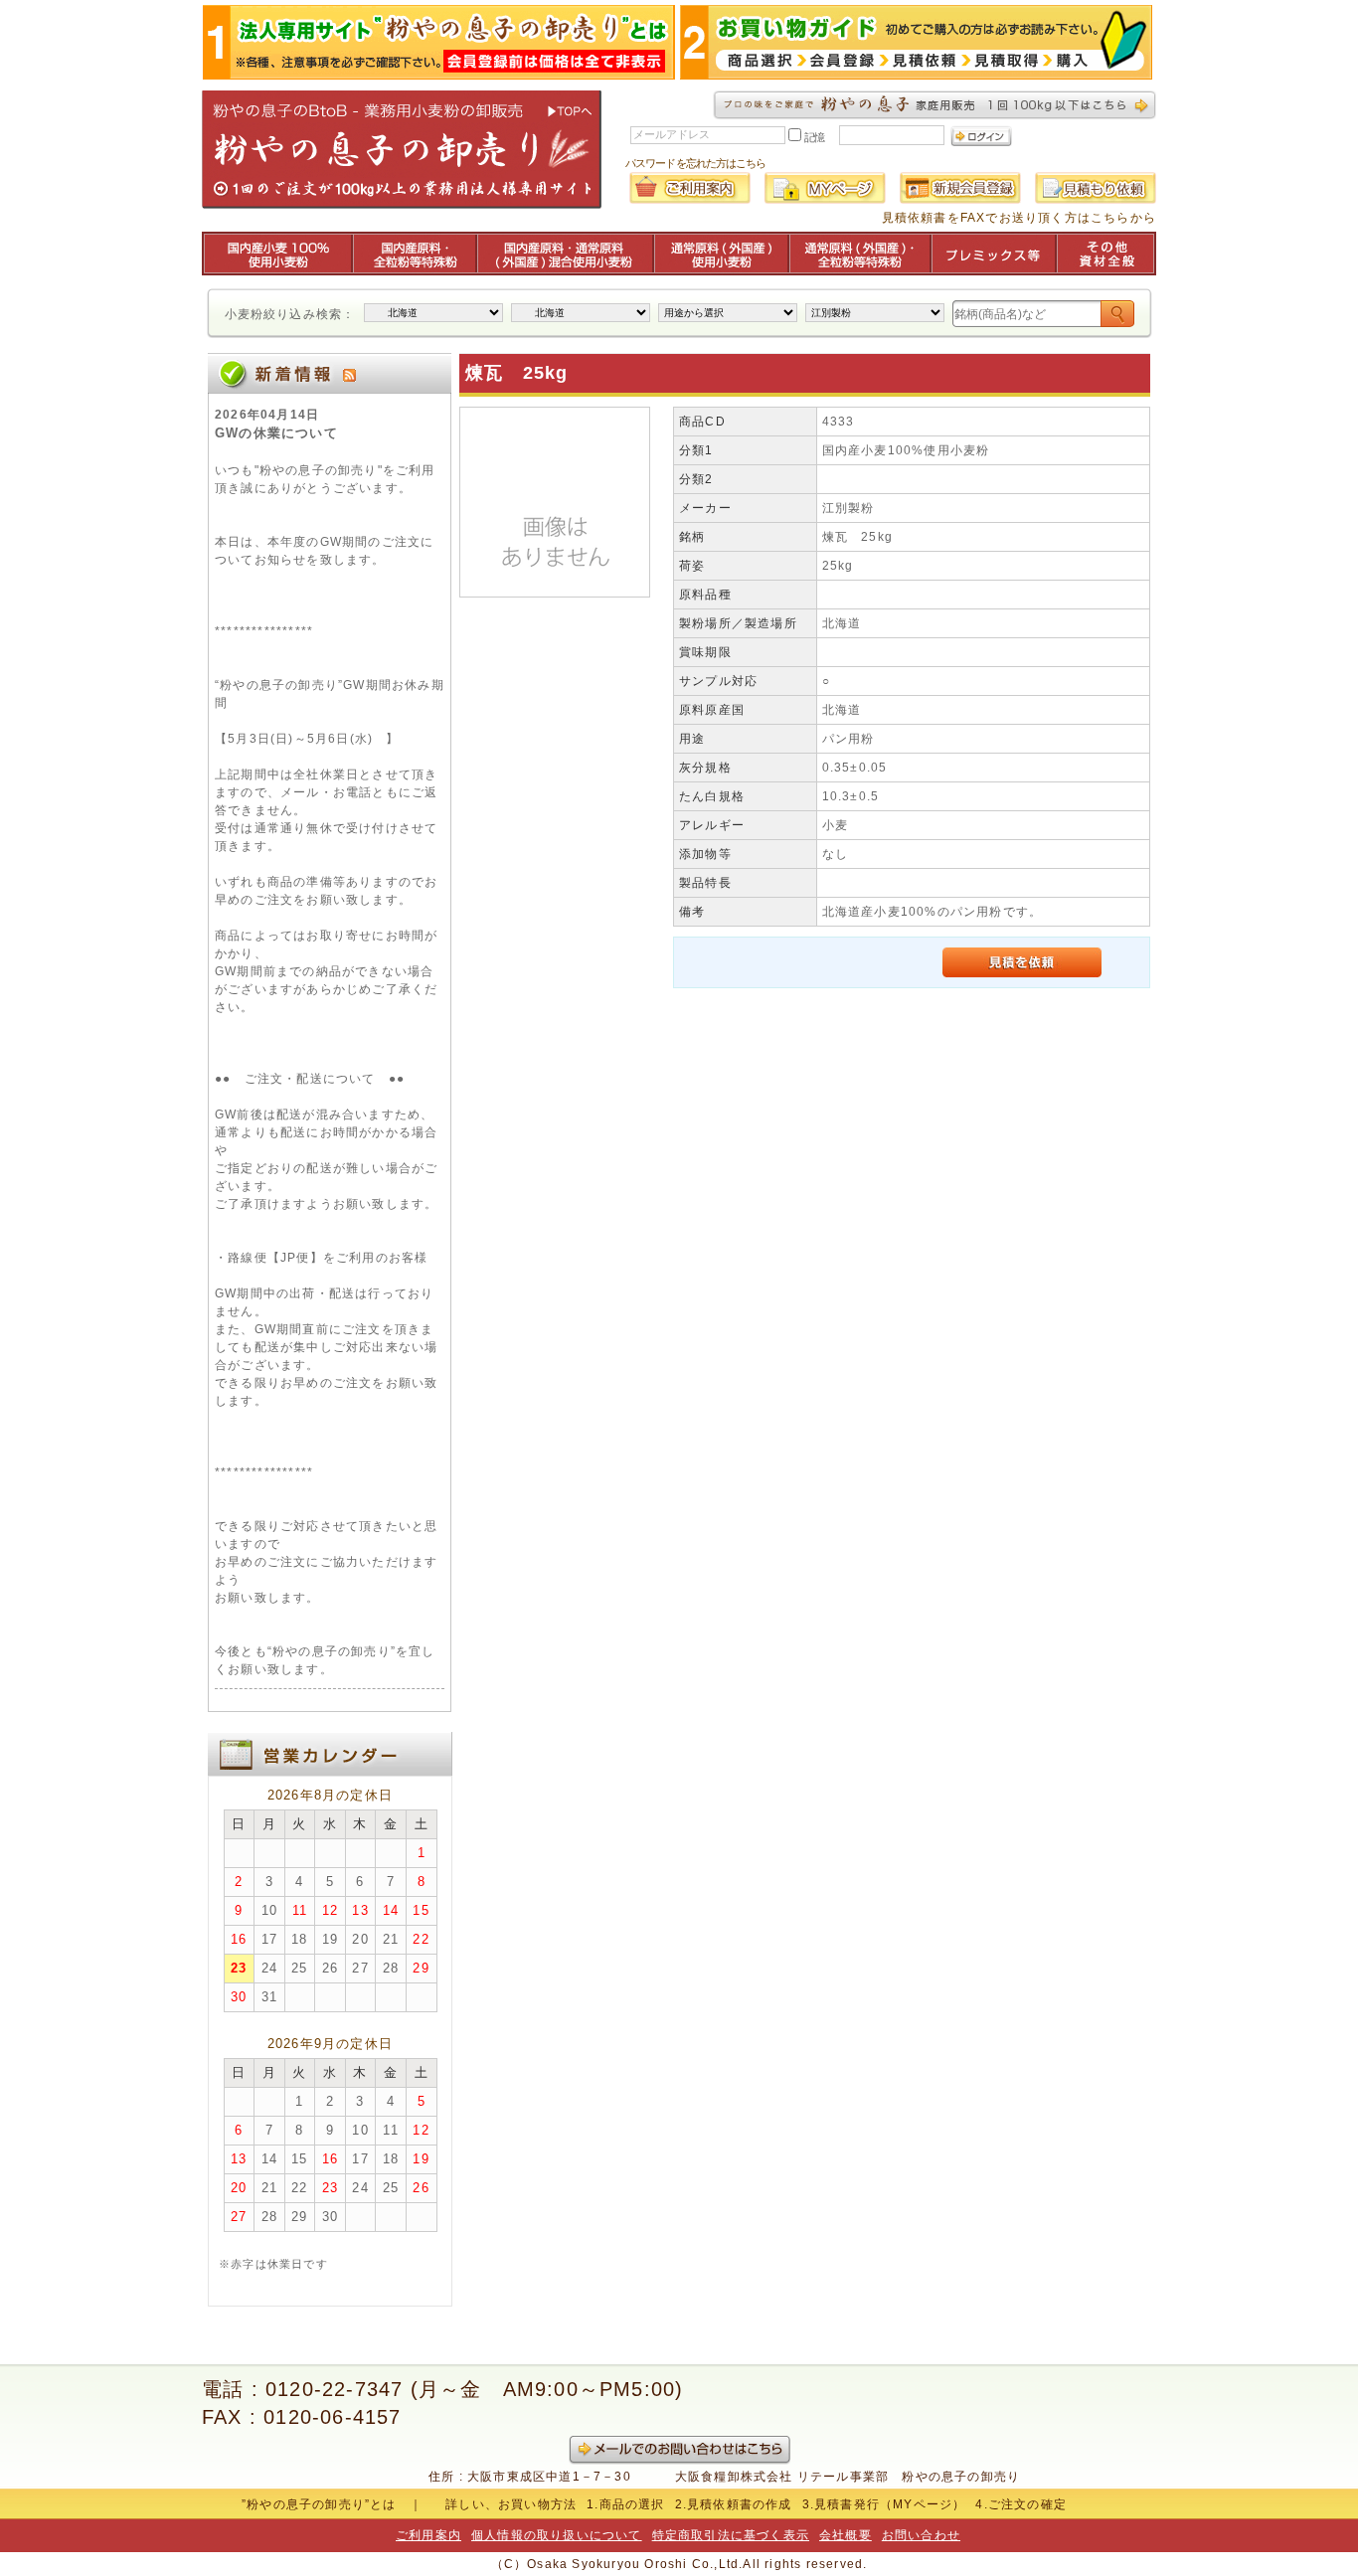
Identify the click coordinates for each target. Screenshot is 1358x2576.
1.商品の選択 (625, 2504)
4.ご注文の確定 (1021, 2504)
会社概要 (846, 2535)
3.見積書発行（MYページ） (884, 2504)
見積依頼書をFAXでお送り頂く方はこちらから (1019, 218)
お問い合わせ (921, 2535)
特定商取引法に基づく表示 (731, 2535)
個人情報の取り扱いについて (557, 2535)
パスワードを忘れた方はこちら (695, 163)
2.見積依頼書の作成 (734, 2504)
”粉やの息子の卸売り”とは (319, 2504)
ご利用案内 (428, 2535)
